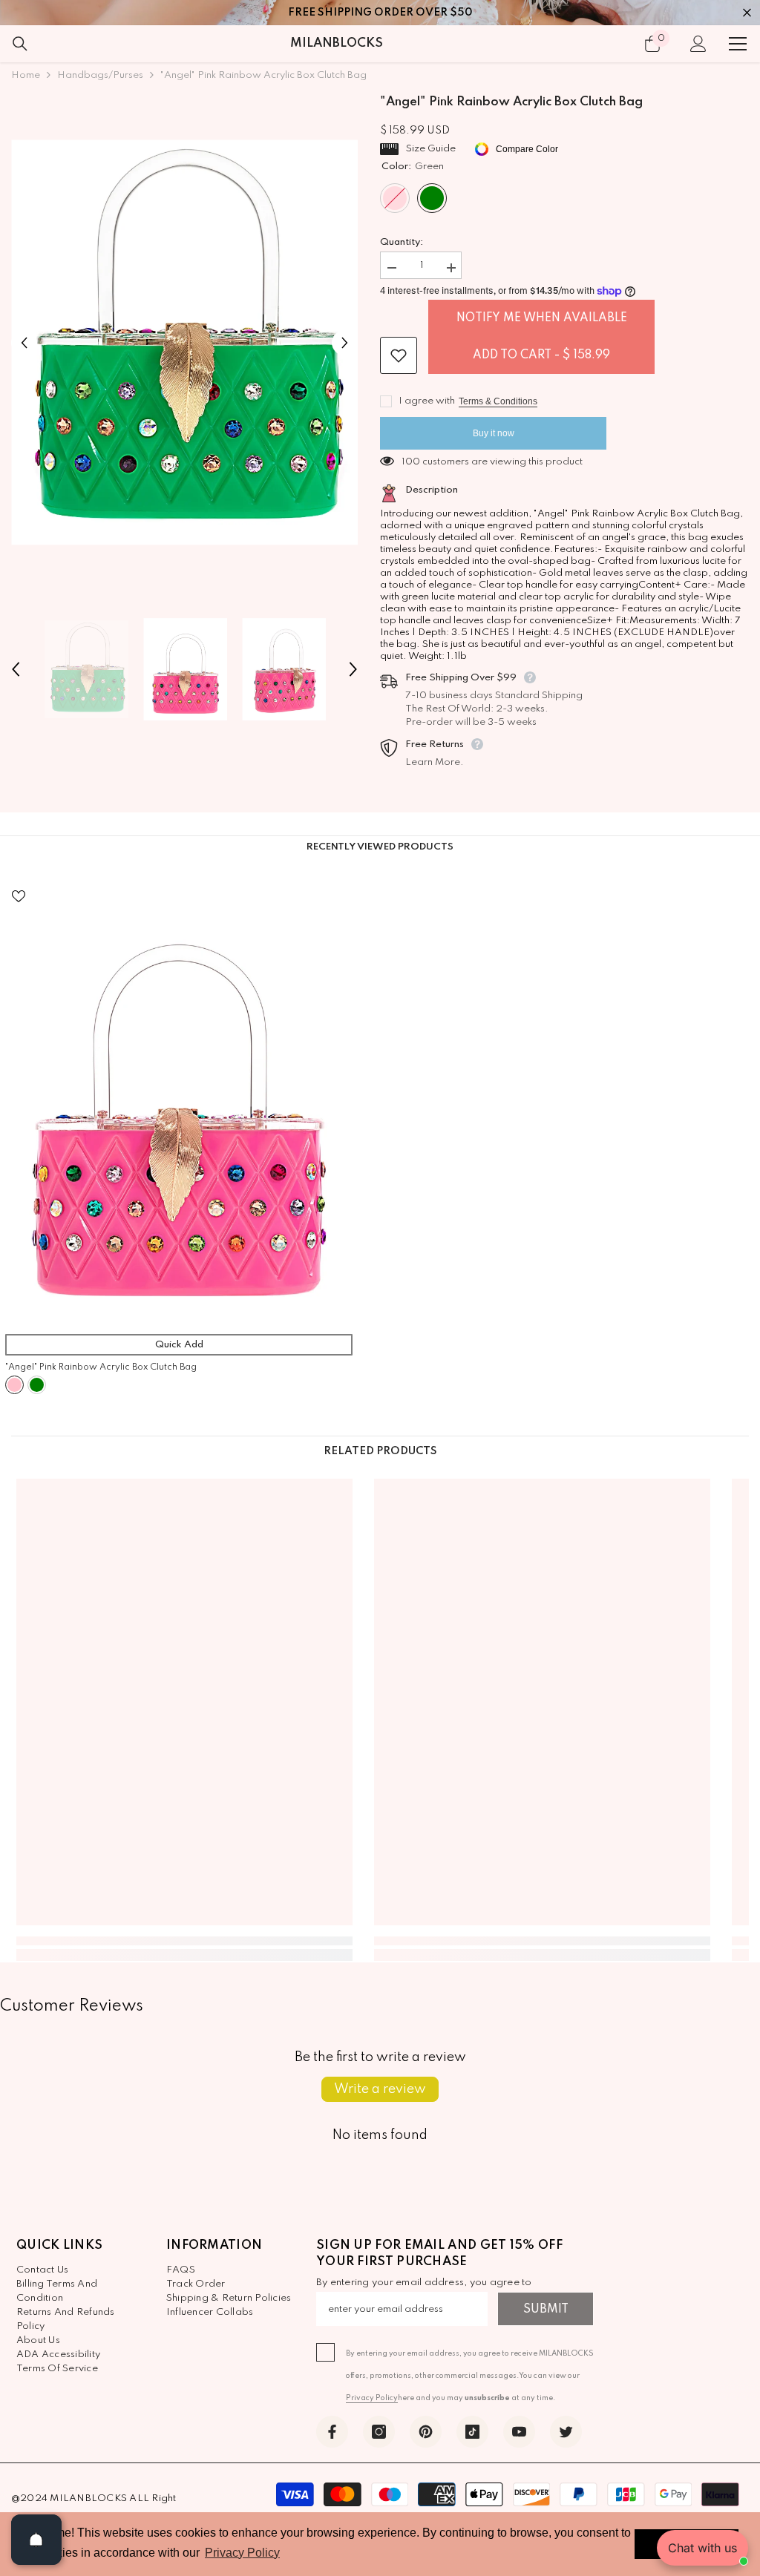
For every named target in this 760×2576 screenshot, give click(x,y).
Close (747, 13)
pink (14, 1385)
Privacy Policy (372, 2398)
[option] (184, 342)
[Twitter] (566, 2432)
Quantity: (402, 242)
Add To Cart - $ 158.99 (541, 355)
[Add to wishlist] (399, 355)
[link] (184, 1941)
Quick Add (179, 1345)
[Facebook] (332, 2432)
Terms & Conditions (498, 401)
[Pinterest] (426, 2432)
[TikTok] (472, 2432)
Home (26, 75)
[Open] (36, 2540)
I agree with (427, 401)
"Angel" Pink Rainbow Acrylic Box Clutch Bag (101, 1367)
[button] (24, 342)
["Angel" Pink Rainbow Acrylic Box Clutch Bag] (179, 1100)
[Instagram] (379, 2432)
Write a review (380, 2089)
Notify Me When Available (542, 318)
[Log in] (698, 44)
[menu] (738, 44)
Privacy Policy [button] (242, 2553)
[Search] (20, 44)
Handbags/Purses (100, 75)
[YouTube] (519, 2432)
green (37, 1385)
